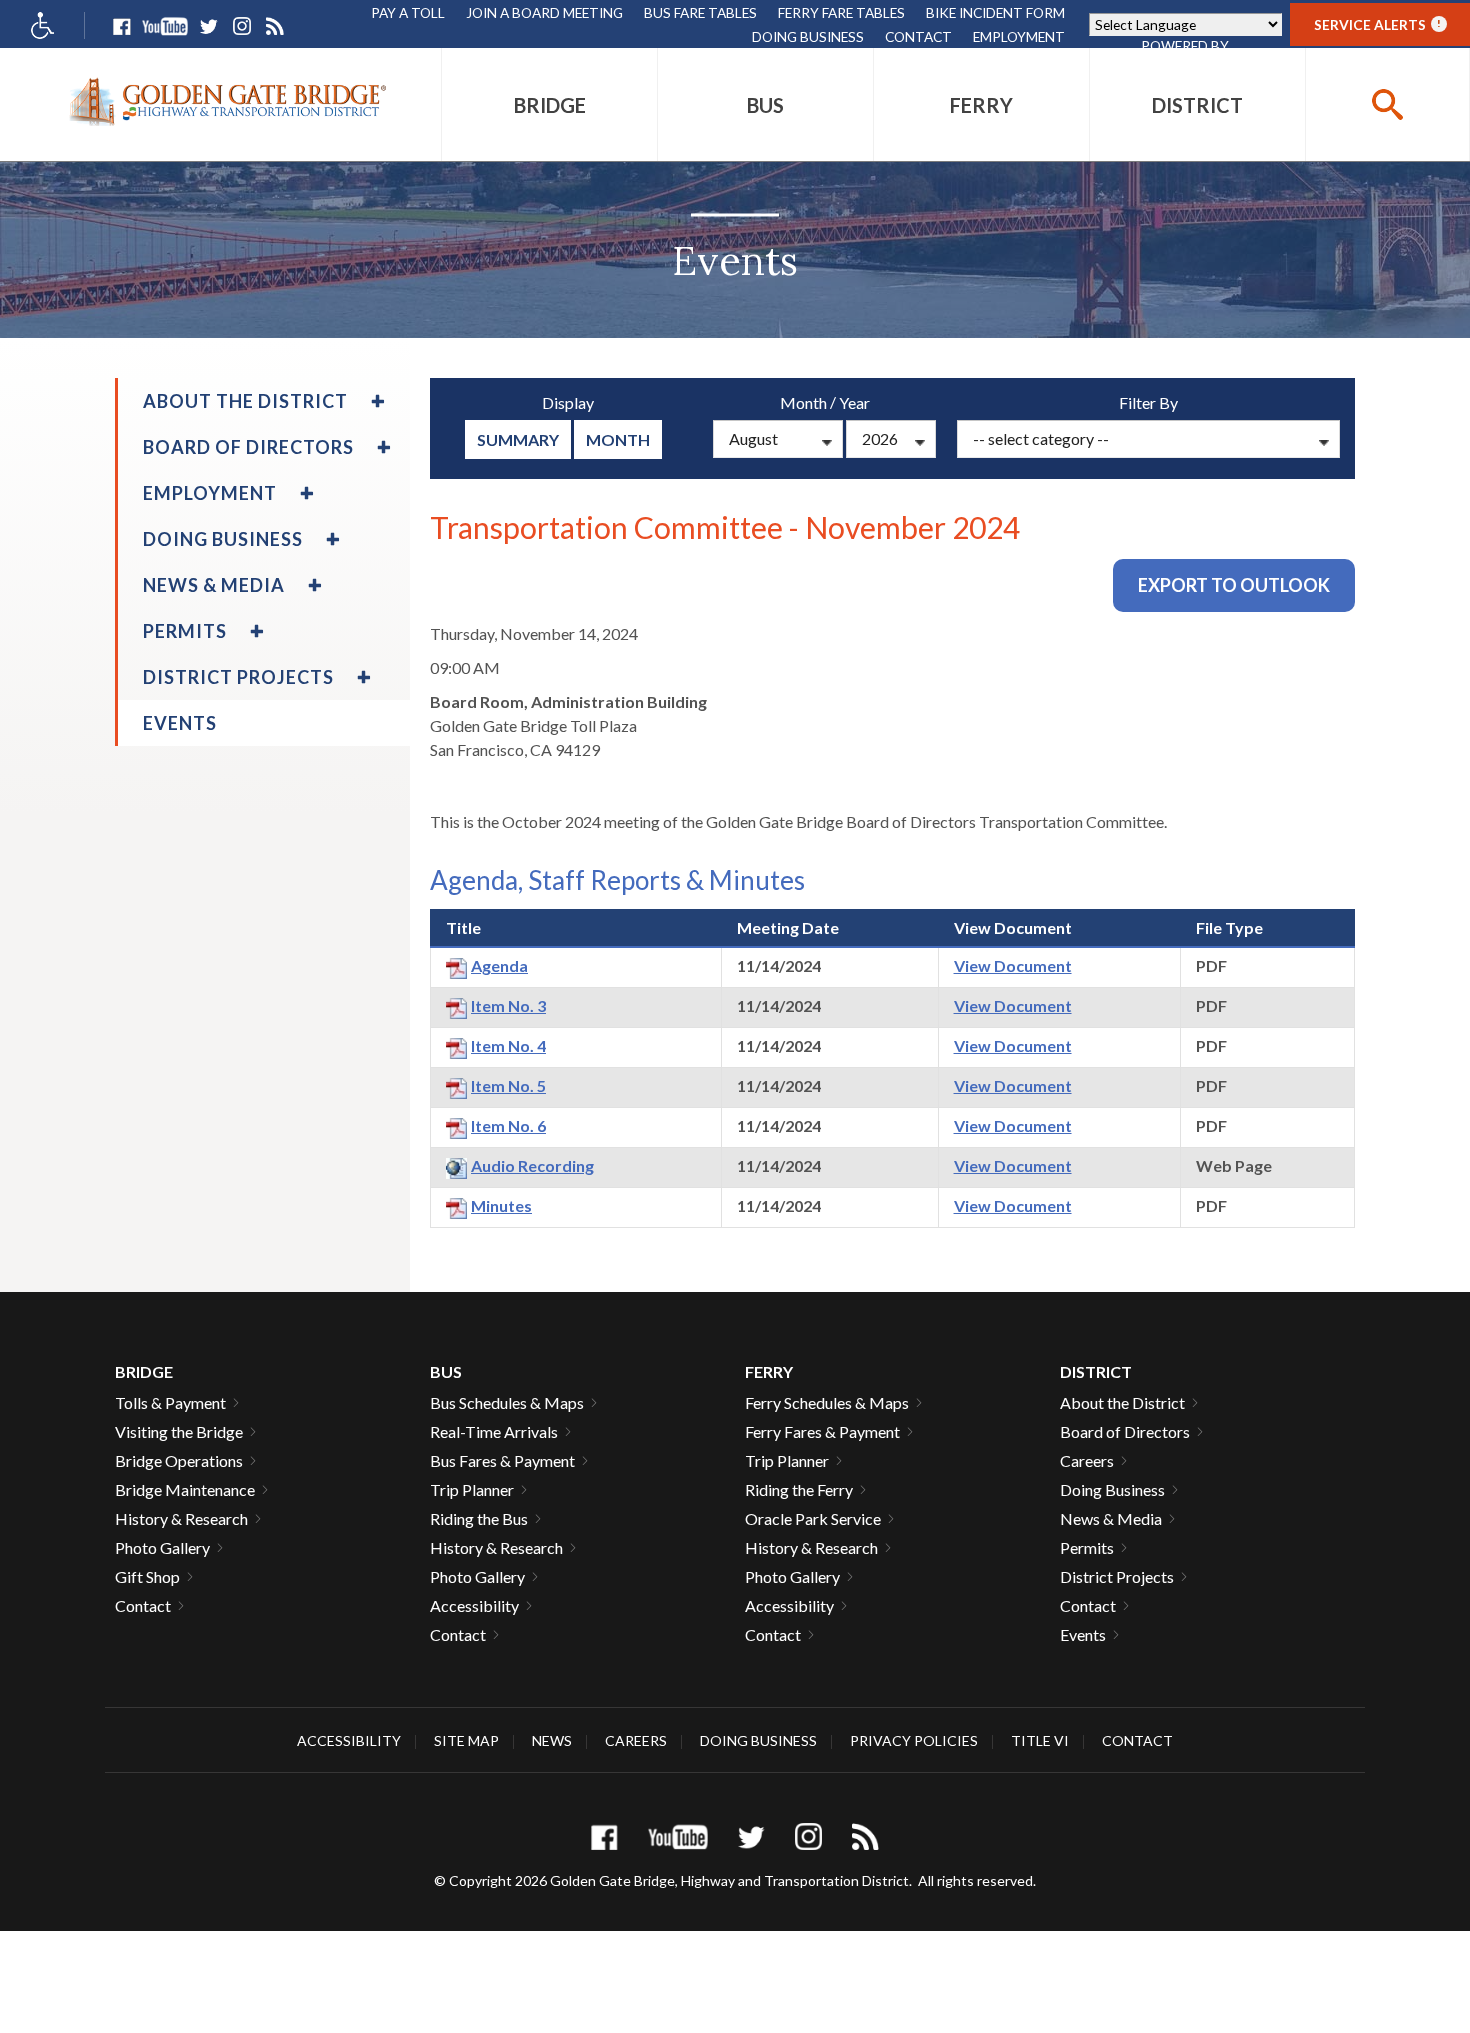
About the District (1122, 1402)
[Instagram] (241, 26)
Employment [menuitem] (210, 493)
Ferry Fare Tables (841, 12)
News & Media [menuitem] (214, 585)
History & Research (181, 1518)
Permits (1087, 1547)
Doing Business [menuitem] (223, 539)
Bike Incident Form (995, 12)
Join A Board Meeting (544, 12)
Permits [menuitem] (185, 631)
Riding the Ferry (799, 1489)
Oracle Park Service (813, 1518)
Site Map (466, 1740)
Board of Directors (1125, 1431)
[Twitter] (208, 26)
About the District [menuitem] (245, 401)
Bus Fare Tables (700, 12)
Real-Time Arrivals (494, 1431)
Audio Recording (532, 1165)
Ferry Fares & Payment (822, 1431)
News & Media (1111, 1518)
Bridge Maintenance (185, 1489)
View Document (1013, 965)
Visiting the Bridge (179, 1431)
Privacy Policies (914, 1740)
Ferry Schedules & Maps (827, 1402)
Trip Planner (472, 1489)
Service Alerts (1377, 24)
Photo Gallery (162, 1547)
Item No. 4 (508, 1045)
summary (518, 439)
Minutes (501, 1205)
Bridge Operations (179, 1460)
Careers (1087, 1460)
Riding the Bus (479, 1518)
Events (1083, 1634)
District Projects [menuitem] (238, 677)
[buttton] (1387, 104)
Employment (1019, 36)
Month (618, 439)
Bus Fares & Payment (502, 1460)
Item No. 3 (508, 1005)
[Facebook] (121, 26)
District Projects (1117, 1576)
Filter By (1148, 402)
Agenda (499, 965)
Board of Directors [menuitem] (248, 447)
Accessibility (474, 1605)
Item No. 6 (508, 1125)
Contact (918, 36)
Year (854, 402)
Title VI (1040, 1740)
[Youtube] (165, 26)
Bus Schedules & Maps (507, 1402)
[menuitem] (549, 104)
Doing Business (808, 36)
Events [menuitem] (180, 723)
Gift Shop (147, 1576)
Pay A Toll (408, 12)
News (552, 1740)
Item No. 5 (508, 1085)
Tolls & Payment (170, 1402)
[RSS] (274, 26)
